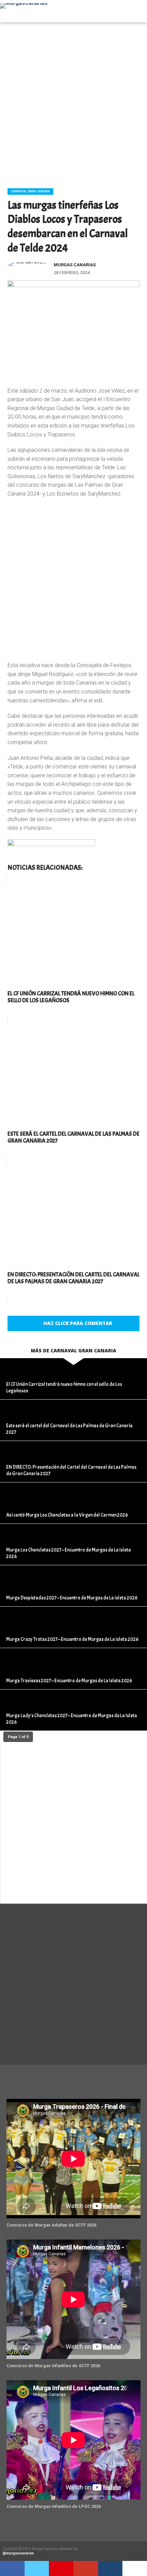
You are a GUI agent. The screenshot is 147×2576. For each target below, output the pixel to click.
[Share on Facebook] (12, 2568)
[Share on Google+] (86, 2568)
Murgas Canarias (75, 265)
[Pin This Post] (61, 2568)
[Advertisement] (73, 103)
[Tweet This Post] (37, 2568)
